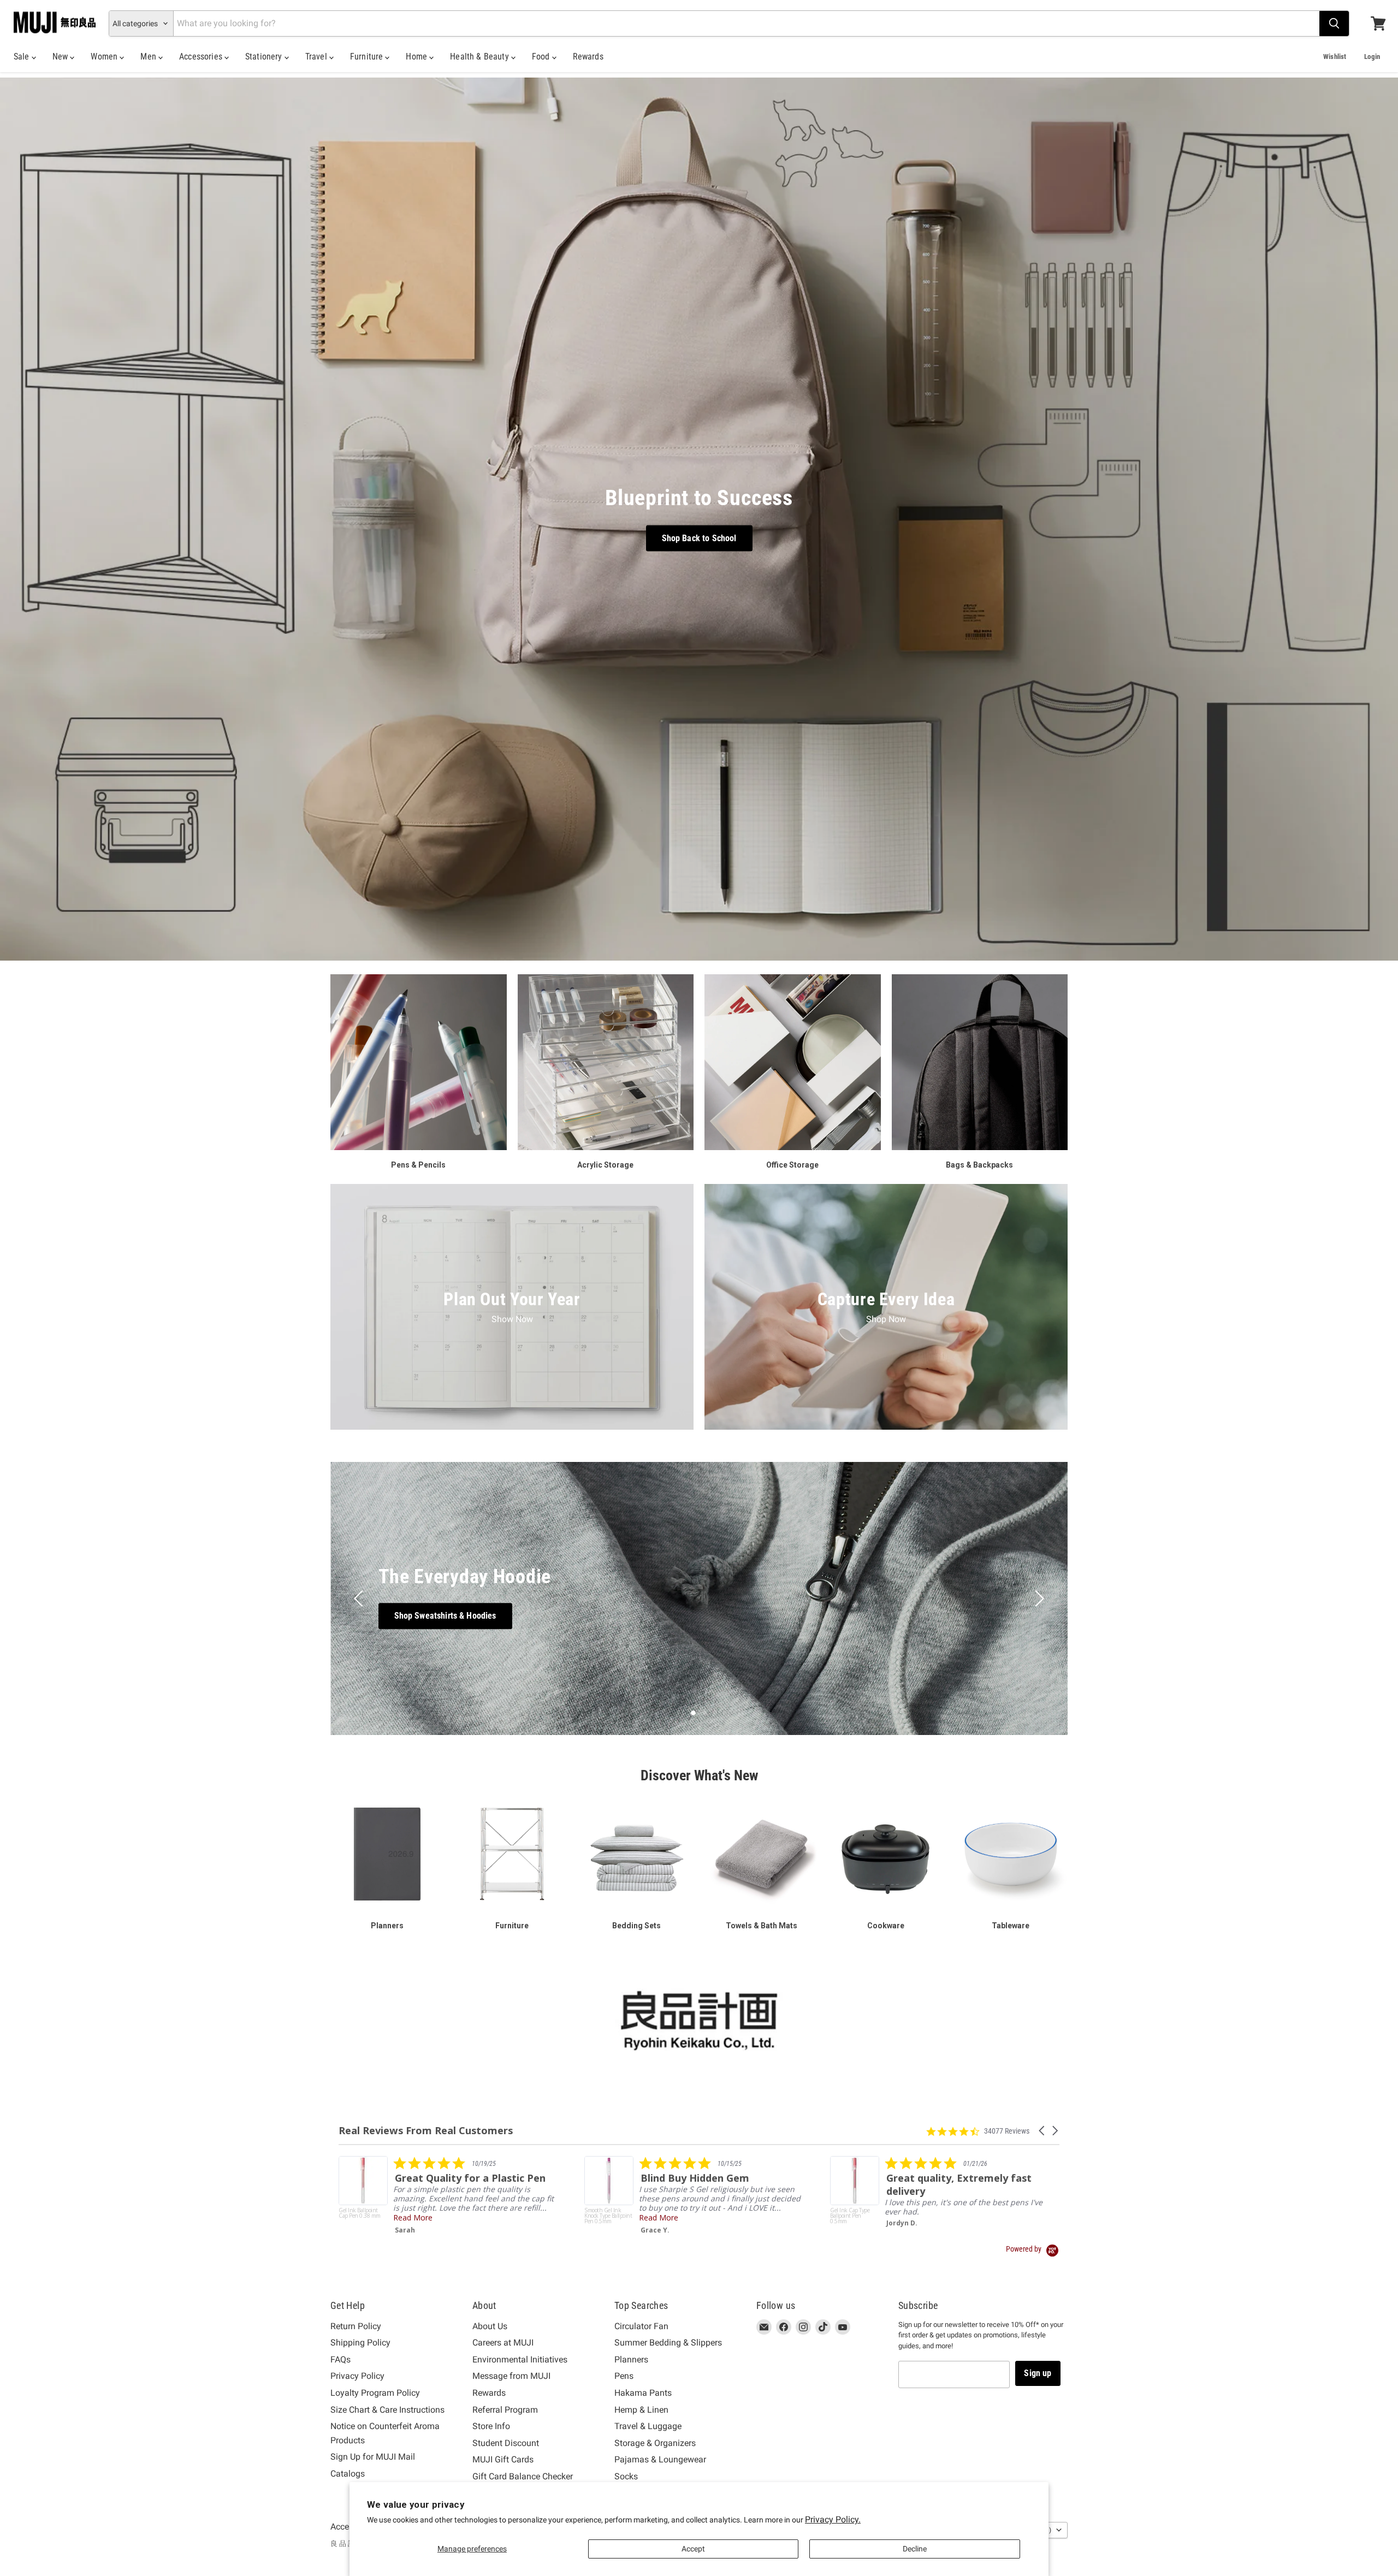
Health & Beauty (481, 57)
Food (542, 57)
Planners (631, 2359)
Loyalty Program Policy (375, 2393)
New (61, 57)
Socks (626, 2476)
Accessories (202, 57)
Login (1372, 57)
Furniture (368, 57)
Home (417, 57)
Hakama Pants (643, 2393)
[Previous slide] (360, 1598)
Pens (624, 2376)
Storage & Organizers (655, 2443)
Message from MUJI (511, 2376)
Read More (659, 2227)
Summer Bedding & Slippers (668, 2343)
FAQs (340, 2359)
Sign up (1038, 2373)
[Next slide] (1038, 1598)
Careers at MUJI (503, 2343)
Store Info (491, 2426)
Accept (693, 2549)
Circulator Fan (641, 2326)
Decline (915, 2549)
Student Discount (506, 2443)
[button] (1042, 2131)
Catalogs (348, 2474)
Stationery (265, 57)
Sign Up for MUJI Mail (373, 2457)
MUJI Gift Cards (503, 2459)
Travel (317, 57)
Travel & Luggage (648, 2426)
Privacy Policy (357, 2376)
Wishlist (1335, 57)
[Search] (1334, 23)
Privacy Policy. (833, 2519)
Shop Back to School (699, 538)
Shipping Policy (360, 2343)
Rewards (588, 57)
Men (149, 57)
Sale (23, 57)
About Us (490, 2326)
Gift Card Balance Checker (523, 2476)
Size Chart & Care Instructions (387, 2410)
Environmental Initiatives (520, 2359)
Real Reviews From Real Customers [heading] (426, 2131)
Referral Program (505, 2410)
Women (105, 57)
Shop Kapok (699, 1616)
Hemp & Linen (641, 2410)
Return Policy (356, 2326)
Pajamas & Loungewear (660, 2459)
